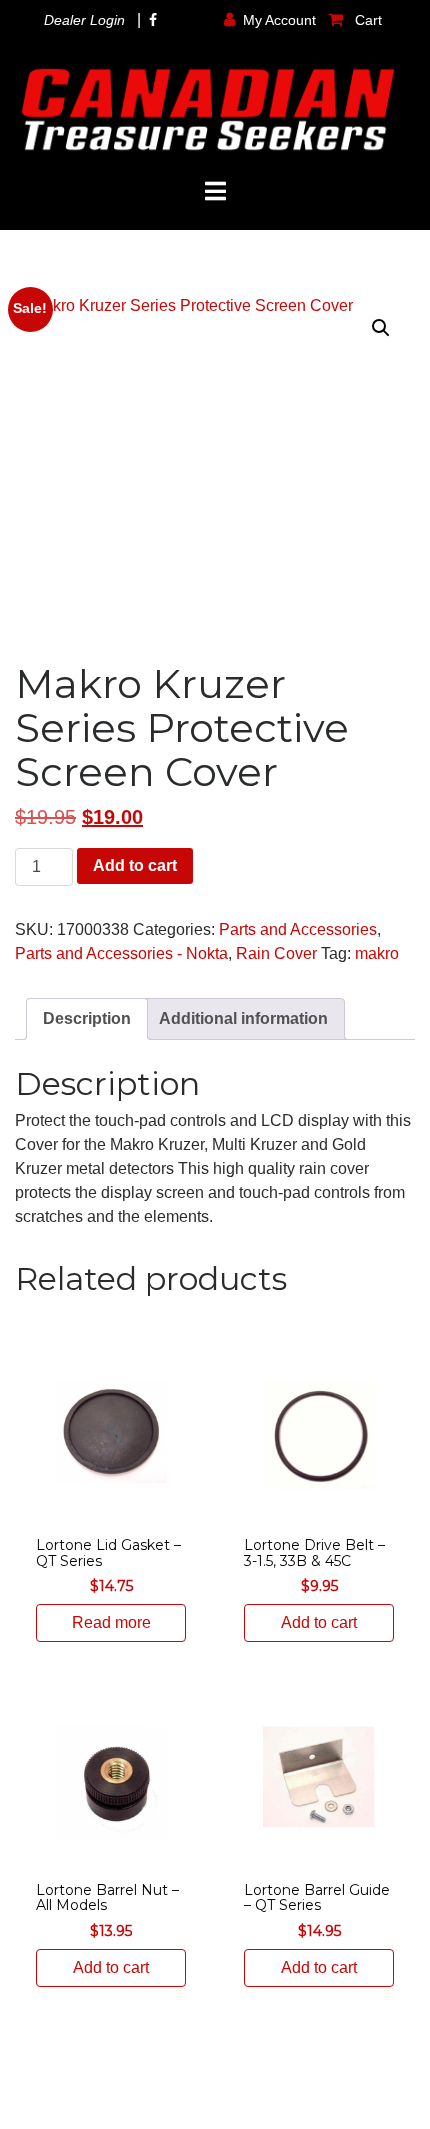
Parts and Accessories (298, 929)
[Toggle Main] (215, 191)
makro (377, 953)
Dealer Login (84, 20)
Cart (366, 20)
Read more (111, 1622)
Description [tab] (87, 1018)
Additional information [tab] (243, 1018)
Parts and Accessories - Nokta (121, 953)
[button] (381, 328)
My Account (279, 20)
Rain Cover (276, 953)
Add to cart (135, 865)
